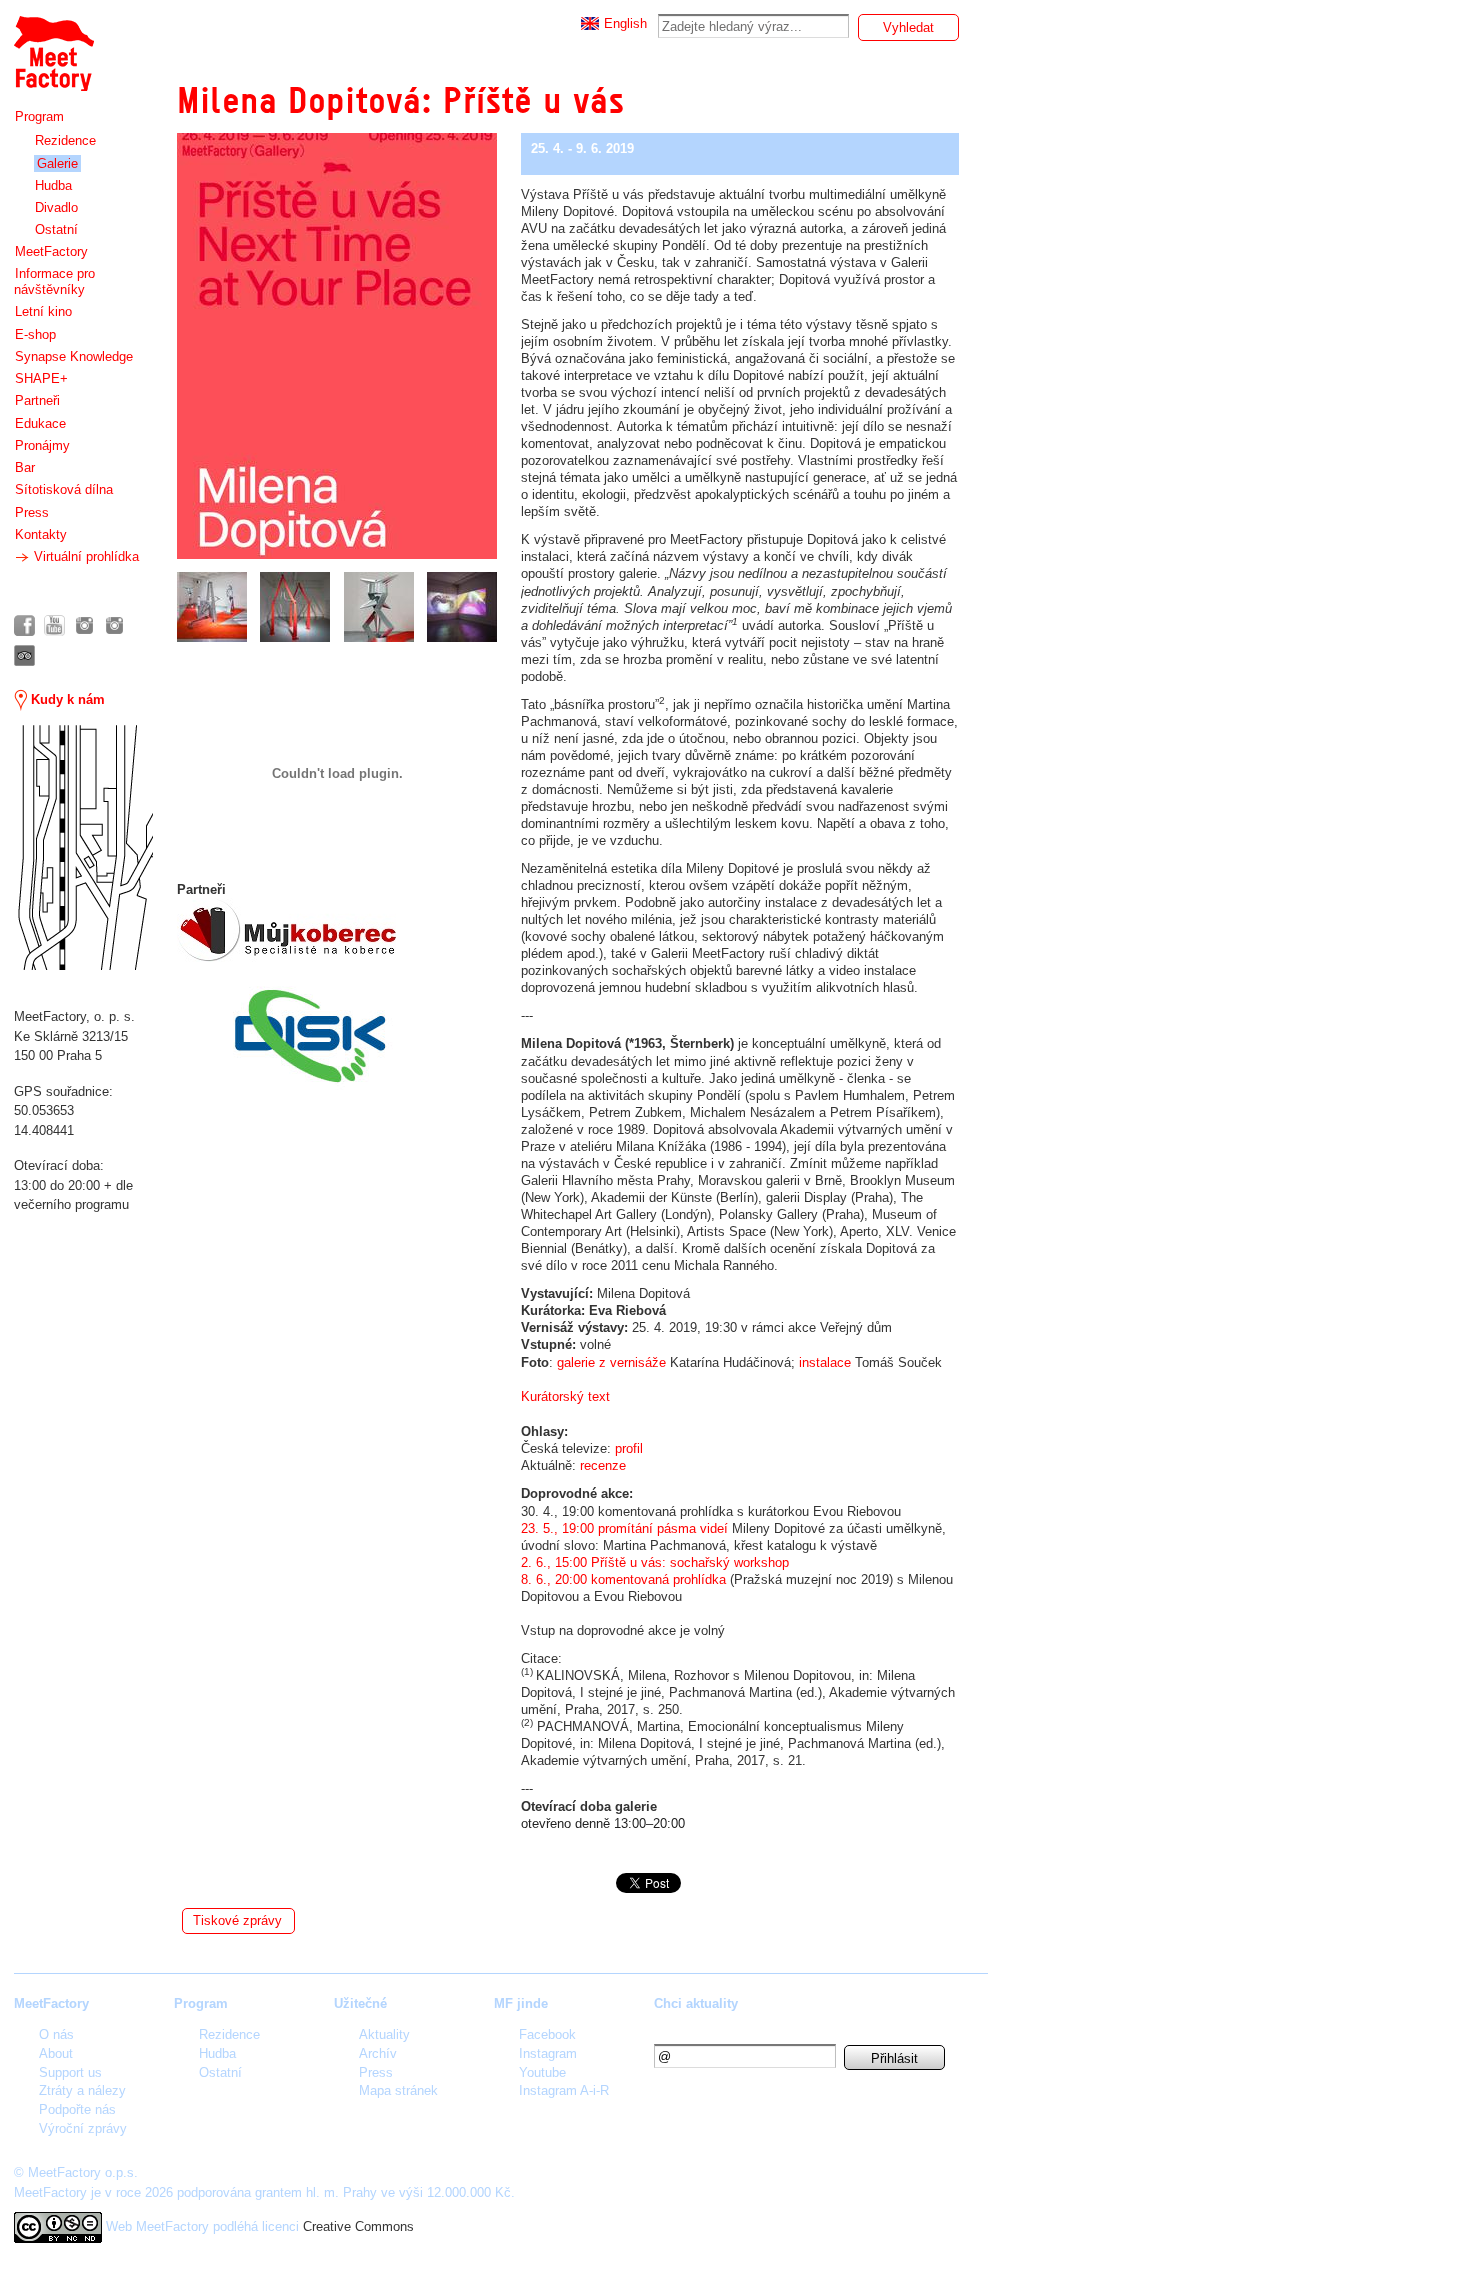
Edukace (40, 423)
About (56, 2053)
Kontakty (41, 534)
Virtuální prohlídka (84, 556)
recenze (603, 1465)
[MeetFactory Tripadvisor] (24, 655)
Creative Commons (358, 2226)
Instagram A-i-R (564, 2090)
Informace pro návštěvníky (54, 281)
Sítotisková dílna (64, 489)
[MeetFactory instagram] (84, 625)
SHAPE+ (41, 378)
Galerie (57, 163)
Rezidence (65, 140)
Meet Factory (53, 43)
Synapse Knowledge (74, 356)
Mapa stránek (398, 2090)
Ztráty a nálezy (82, 2090)
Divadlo (56, 207)
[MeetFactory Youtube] (54, 625)
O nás (56, 2034)
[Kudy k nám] (83, 847)
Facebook (547, 2034)
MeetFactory (51, 251)
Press (32, 512)
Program (39, 116)
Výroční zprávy (83, 2128)
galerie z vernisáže (611, 1362)
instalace (825, 1362)
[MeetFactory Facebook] (24, 625)
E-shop (35, 334)
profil (629, 1448)
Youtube (542, 2072)
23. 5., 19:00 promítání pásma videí (624, 1528)
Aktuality (384, 2034)
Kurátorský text (565, 1396)
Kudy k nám (66, 699)
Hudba (53, 185)
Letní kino (43, 311)
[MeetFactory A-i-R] (114, 625)
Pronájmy (42, 445)
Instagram (548, 2053)
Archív (378, 2053)
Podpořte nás (77, 2109)
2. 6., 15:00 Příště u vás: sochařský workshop (655, 1562)
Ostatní (56, 229)
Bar (25, 467)
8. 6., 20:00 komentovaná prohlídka (623, 1579)
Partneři (37, 400)
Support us (70, 2072)
